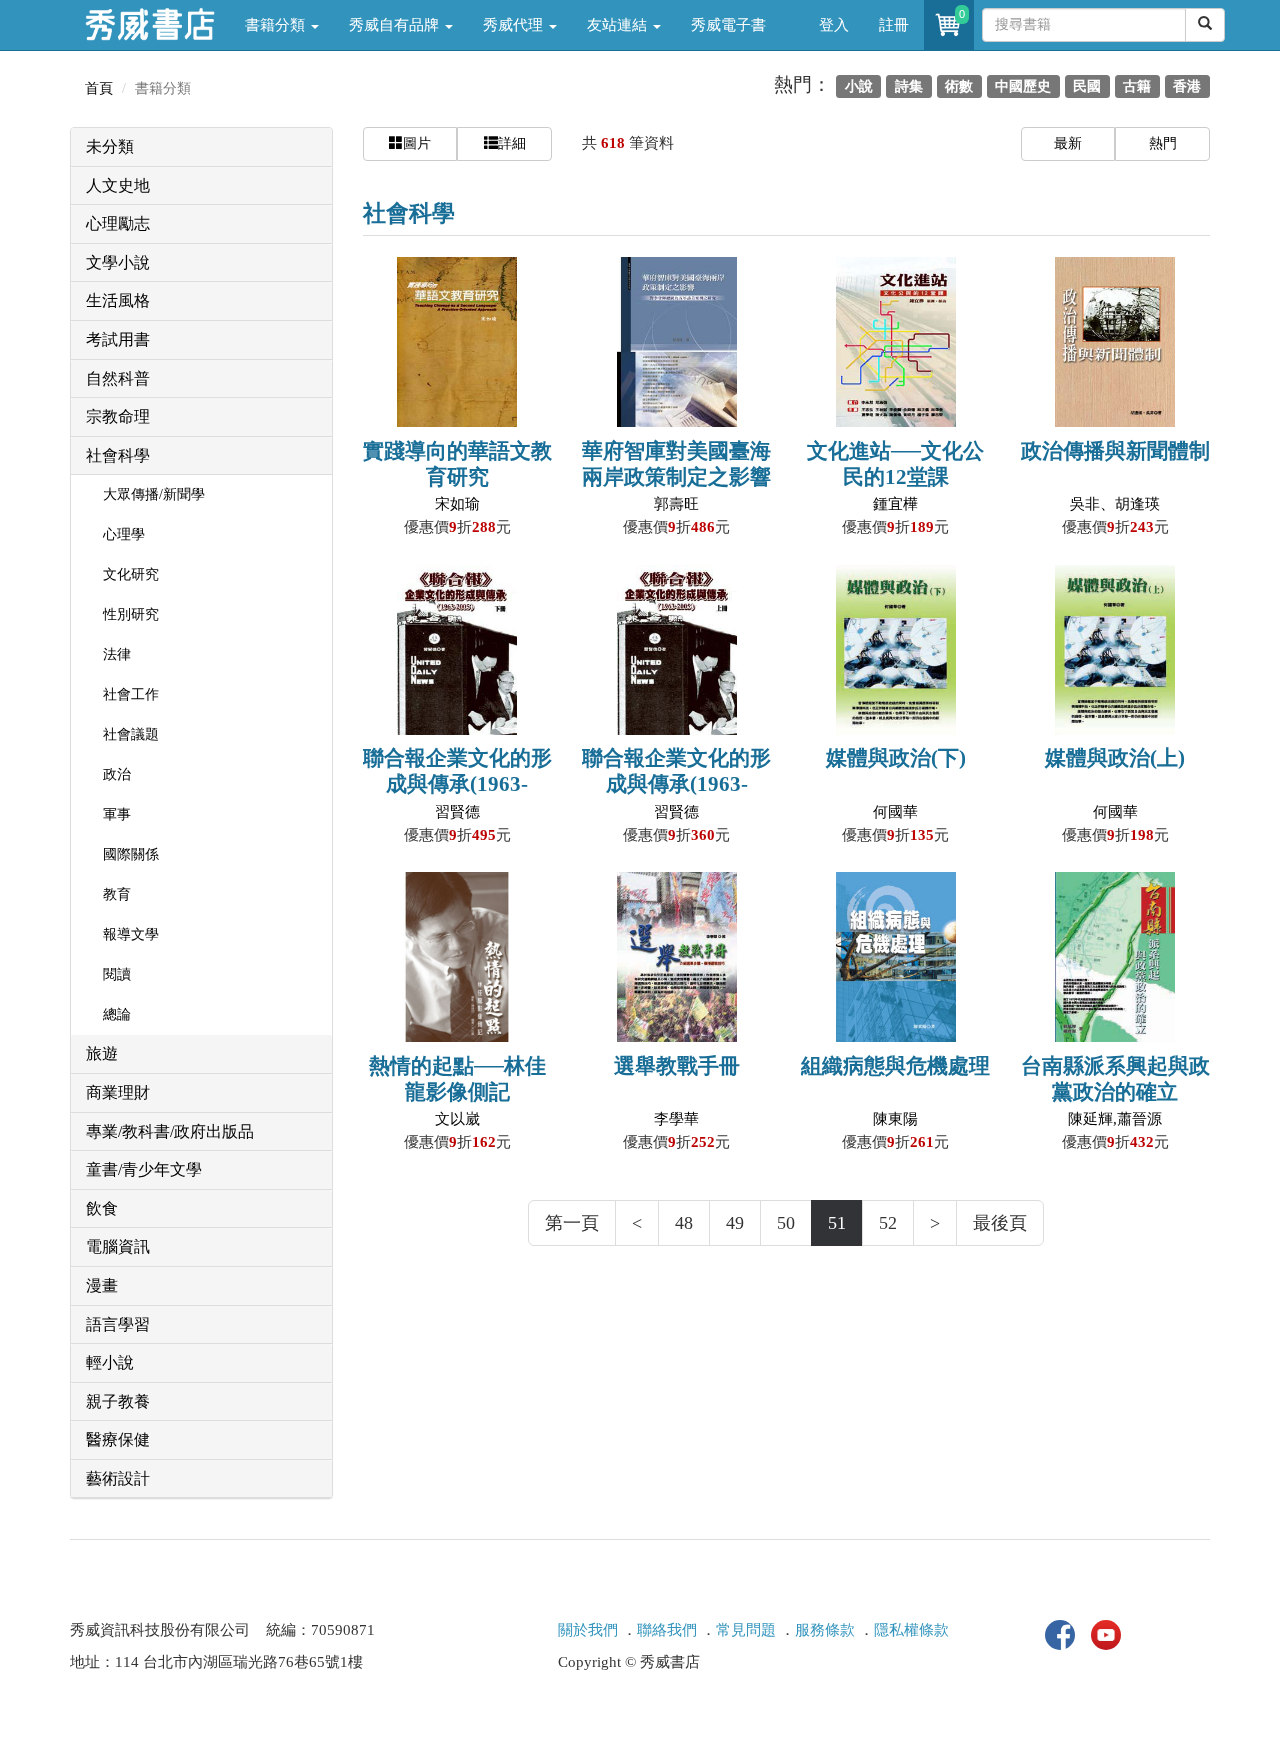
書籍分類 (277, 25)
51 (837, 1223)
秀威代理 (515, 25)
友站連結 (619, 25)
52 (888, 1223)
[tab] (201, 147)
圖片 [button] (417, 143)
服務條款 (825, 1630)
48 (684, 1223)
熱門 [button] (1163, 143)
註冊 (894, 25)
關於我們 (588, 1630)
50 (786, 1223)
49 (735, 1223)
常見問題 (746, 1630)
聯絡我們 (667, 1630)
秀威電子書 (728, 25)
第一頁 (572, 1223)
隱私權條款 (911, 1630)
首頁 (99, 88)
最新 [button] (1068, 143)
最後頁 (1000, 1223)
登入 (834, 25)
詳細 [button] (512, 143)
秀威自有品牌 (396, 25)
